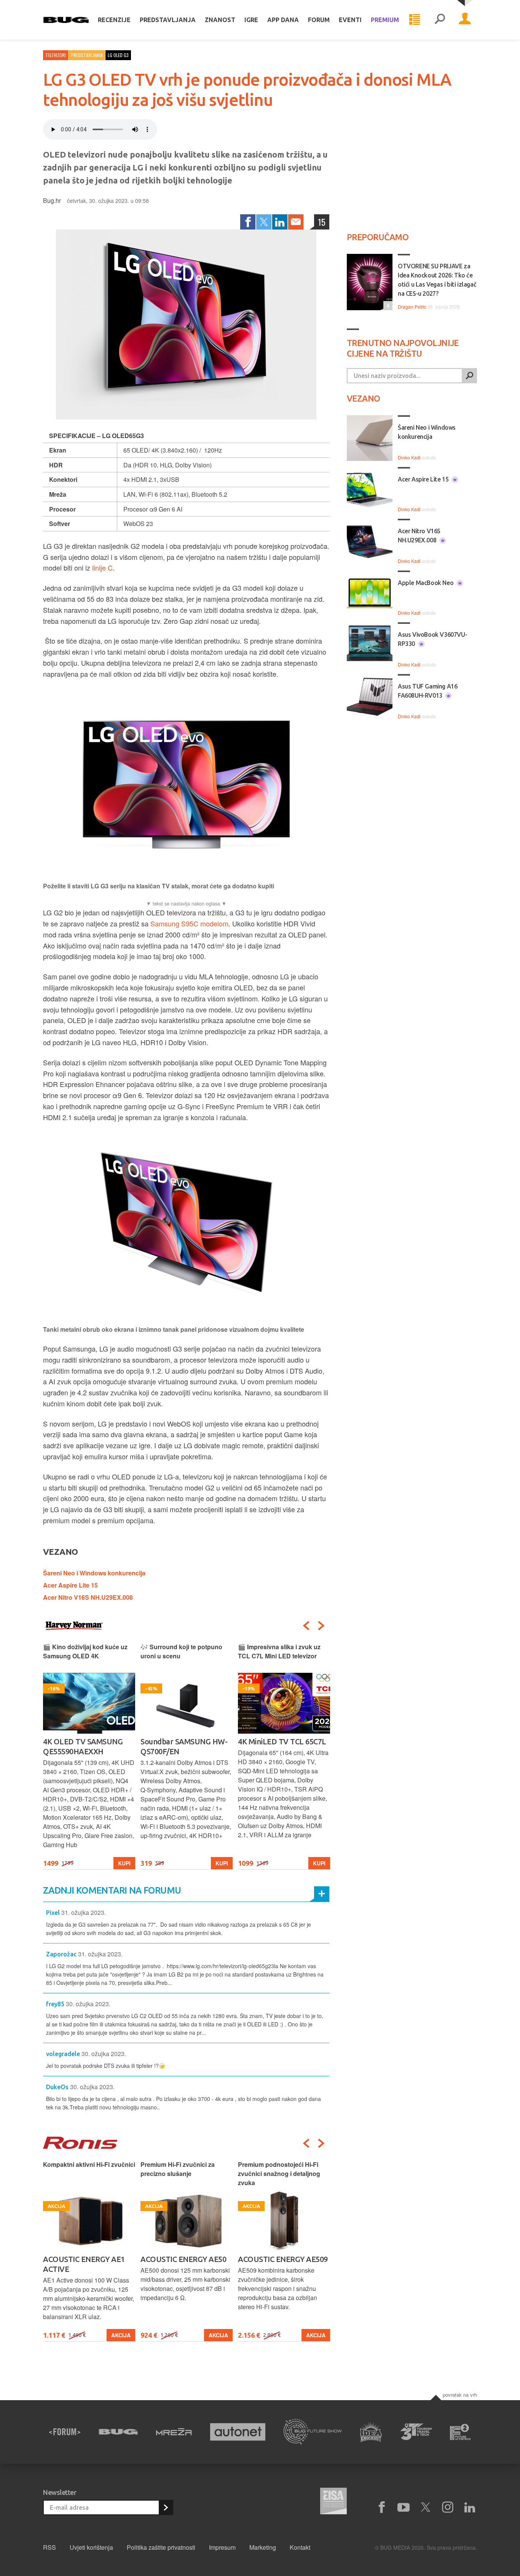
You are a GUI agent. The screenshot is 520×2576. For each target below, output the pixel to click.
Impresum (222, 2547)
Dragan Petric (412, 307)
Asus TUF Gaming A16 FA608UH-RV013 (427, 691)
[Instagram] (448, 2507)
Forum (319, 20)
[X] (426, 2507)
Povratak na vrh (460, 2395)
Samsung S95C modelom (189, 923)
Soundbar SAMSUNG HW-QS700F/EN (184, 1746)
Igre (251, 20)
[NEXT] (321, 1626)
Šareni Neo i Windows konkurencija (94, 1573)
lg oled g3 (118, 55)
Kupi (124, 1863)
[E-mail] (296, 222)
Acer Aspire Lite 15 (70, 1585)
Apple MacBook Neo (426, 583)
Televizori (56, 55)
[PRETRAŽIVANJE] (440, 20)
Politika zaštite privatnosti (161, 2547)
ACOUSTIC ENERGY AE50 (183, 2259)
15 (322, 222)
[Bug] (118, 2432)
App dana (283, 20)
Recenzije (114, 20)
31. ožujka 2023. (84, 1912)
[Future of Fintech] (460, 2432)
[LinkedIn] (280, 222)
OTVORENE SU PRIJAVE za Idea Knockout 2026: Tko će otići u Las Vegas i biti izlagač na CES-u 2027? (437, 280)
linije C (102, 567)
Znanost (220, 20)
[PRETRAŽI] (469, 376)
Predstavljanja (168, 20)
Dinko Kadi (409, 457)
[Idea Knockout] (371, 2432)
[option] (89, 1756)
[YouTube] (404, 2507)
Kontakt (300, 2547)
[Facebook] (248, 222)
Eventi (350, 20)
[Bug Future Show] (313, 2432)
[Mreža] (174, 2432)
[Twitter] (264, 222)
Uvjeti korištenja (91, 2547)
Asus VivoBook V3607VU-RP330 (432, 639)
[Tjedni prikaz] (415, 20)
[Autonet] (238, 2432)
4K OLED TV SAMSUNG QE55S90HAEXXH (83, 1746)
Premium (385, 20)
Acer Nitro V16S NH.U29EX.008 (88, 1597)
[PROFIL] (465, 20)
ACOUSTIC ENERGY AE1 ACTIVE (84, 2264)
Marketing (263, 2547)
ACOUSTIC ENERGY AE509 (283, 2259)
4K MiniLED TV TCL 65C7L (282, 1742)
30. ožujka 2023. (88, 2004)
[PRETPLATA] (166, 2507)
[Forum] (65, 2432)
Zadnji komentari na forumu (112, 1890)
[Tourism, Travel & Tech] (416, 2432)
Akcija (121, 2335)
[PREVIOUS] (306, 1626)
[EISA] (333, 2502)
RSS (49, 2547)
